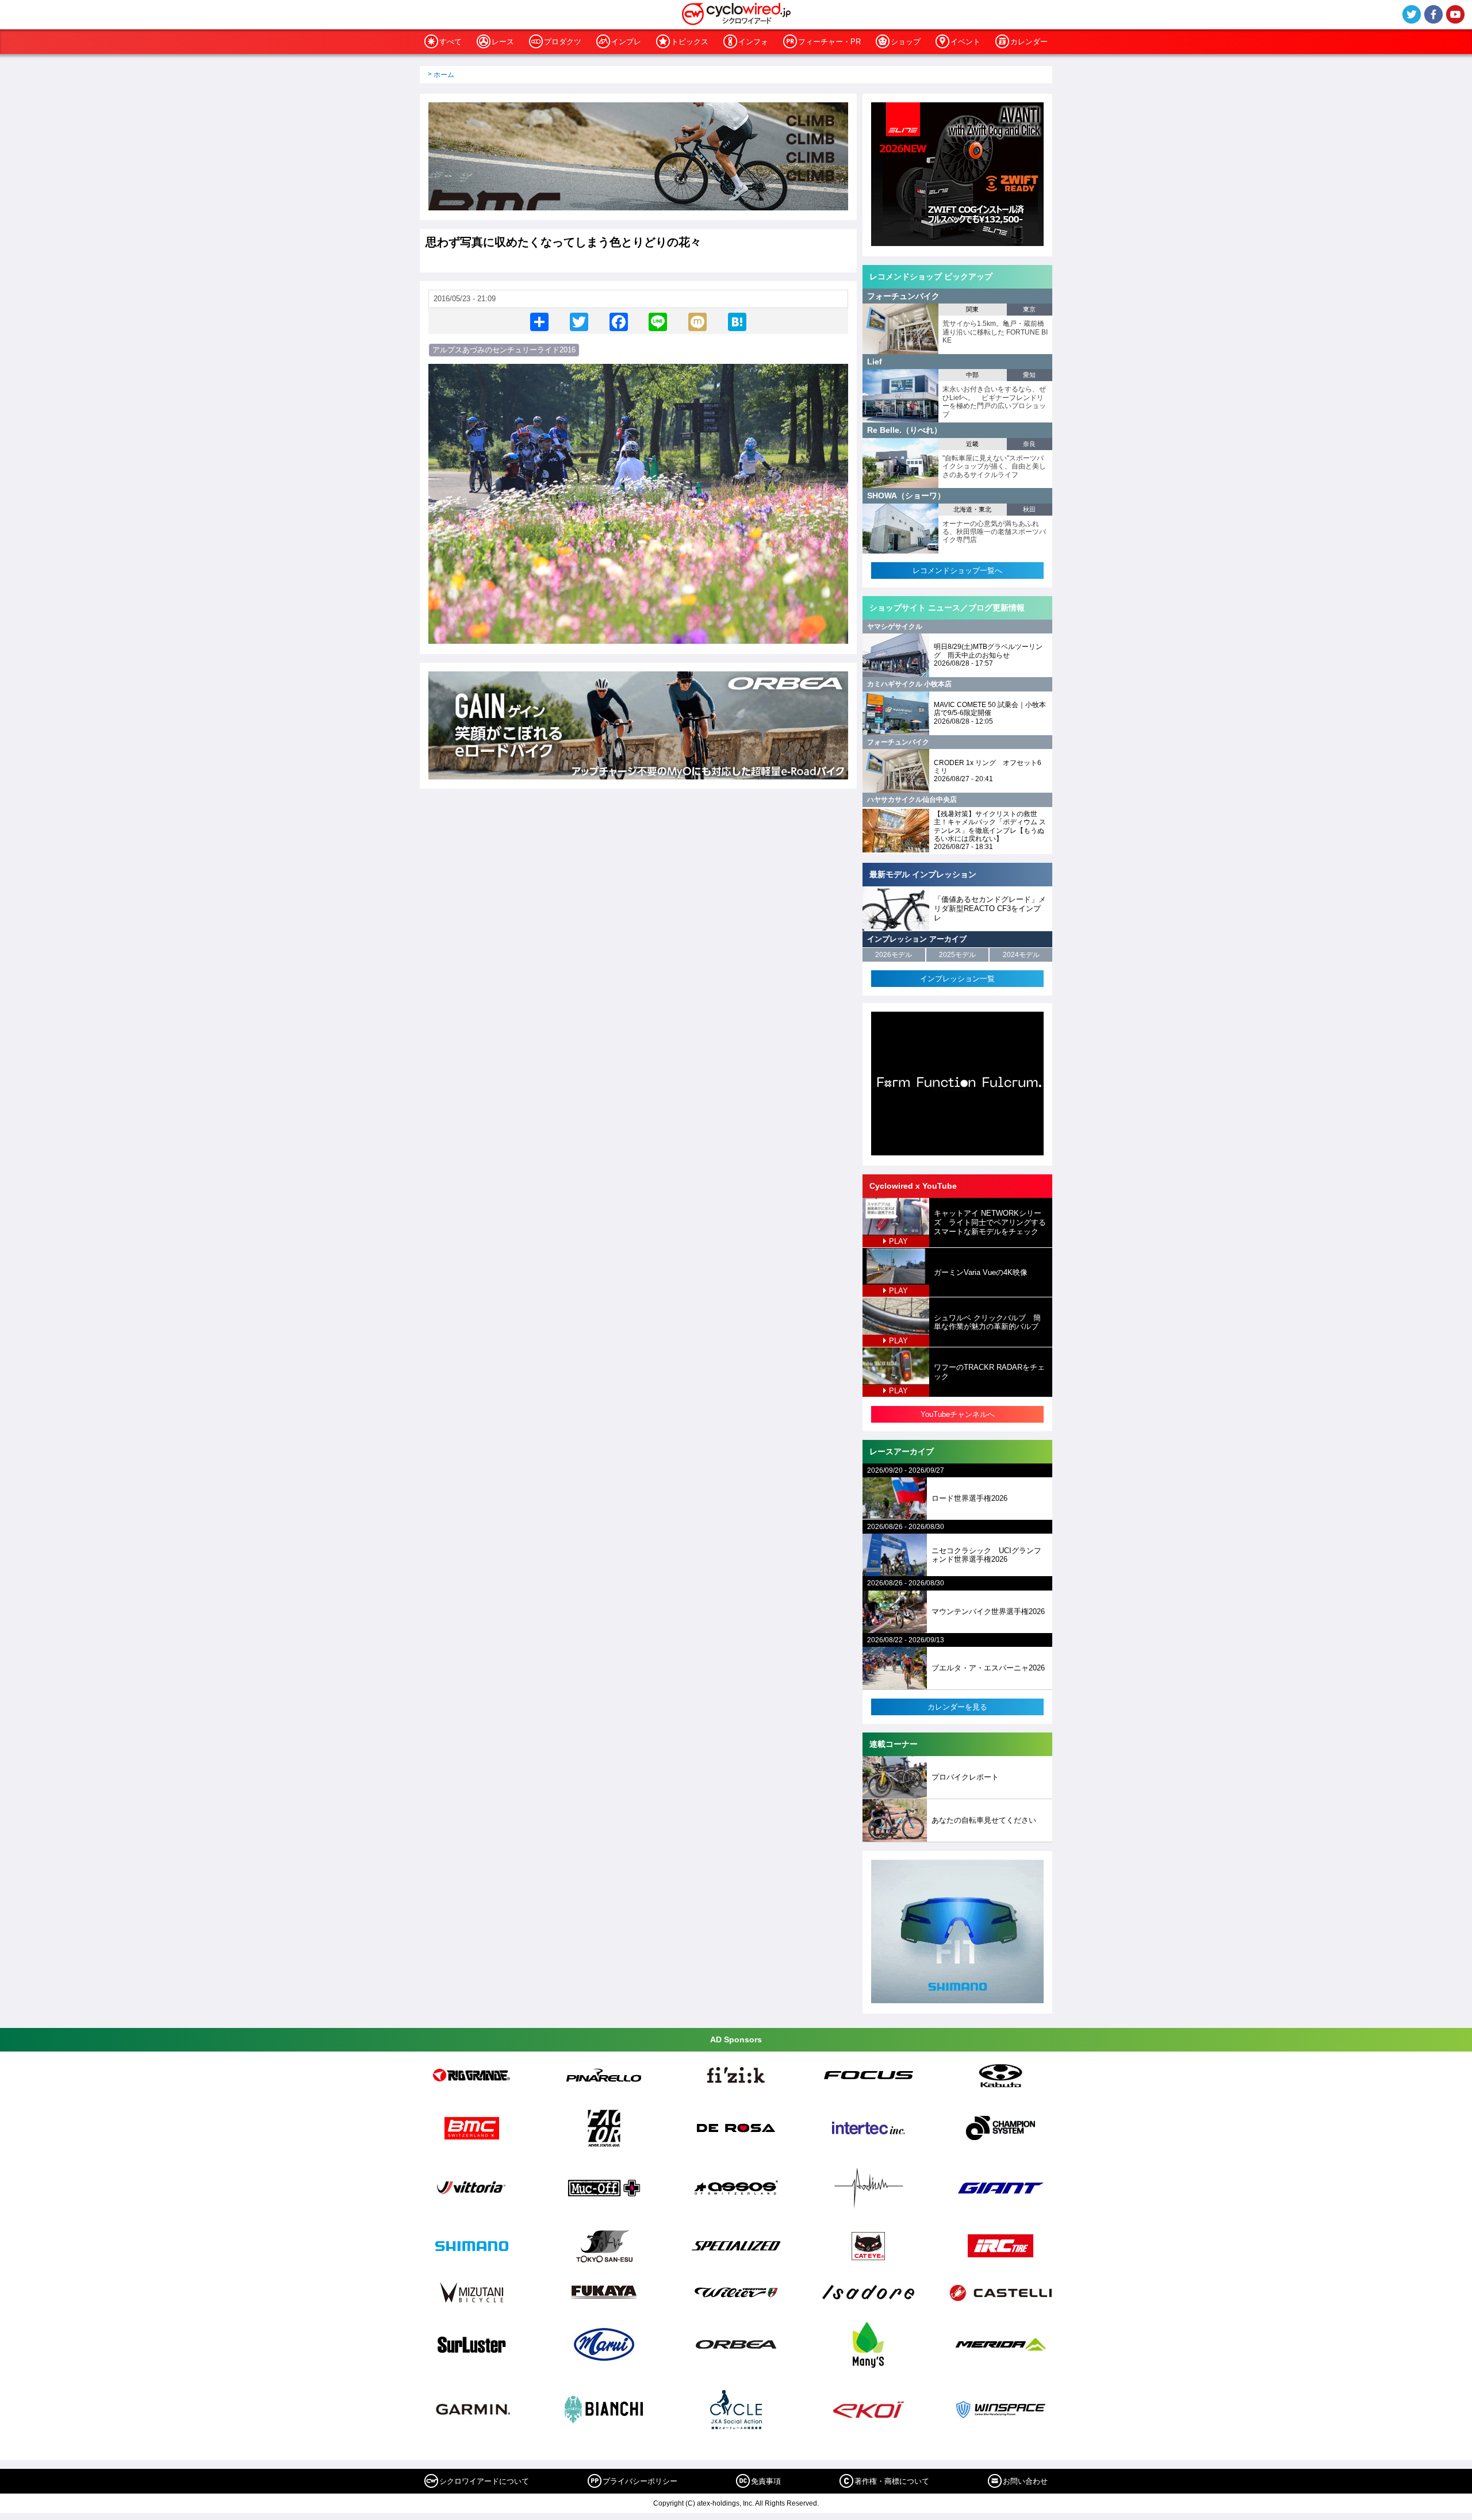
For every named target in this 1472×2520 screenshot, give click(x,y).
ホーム (444, 75)
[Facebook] (619, 321)
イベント (965, 42)
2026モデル (894, 955)
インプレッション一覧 (957, 979)
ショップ (906, 42)
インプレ (626, 42)
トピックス (690, 42)
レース (503, 42)
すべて (451, 42)
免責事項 (766, 2481)
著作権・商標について (892, 2481)
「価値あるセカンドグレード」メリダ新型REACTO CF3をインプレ (990, 908)
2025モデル (957, 955)
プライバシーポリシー (640, 2481)
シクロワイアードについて (484, 2481)
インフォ (753, 42)
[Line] (658, 321)
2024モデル (1021, 955)
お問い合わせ (1025, 2481)
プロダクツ (563, 42)
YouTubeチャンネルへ (958, 1414)
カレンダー (1029, 42)
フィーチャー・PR (829, 42)
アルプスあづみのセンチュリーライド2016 (504, 350)
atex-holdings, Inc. (725, 2503)
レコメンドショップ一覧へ (957, 571)
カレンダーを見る (957, 1707)
